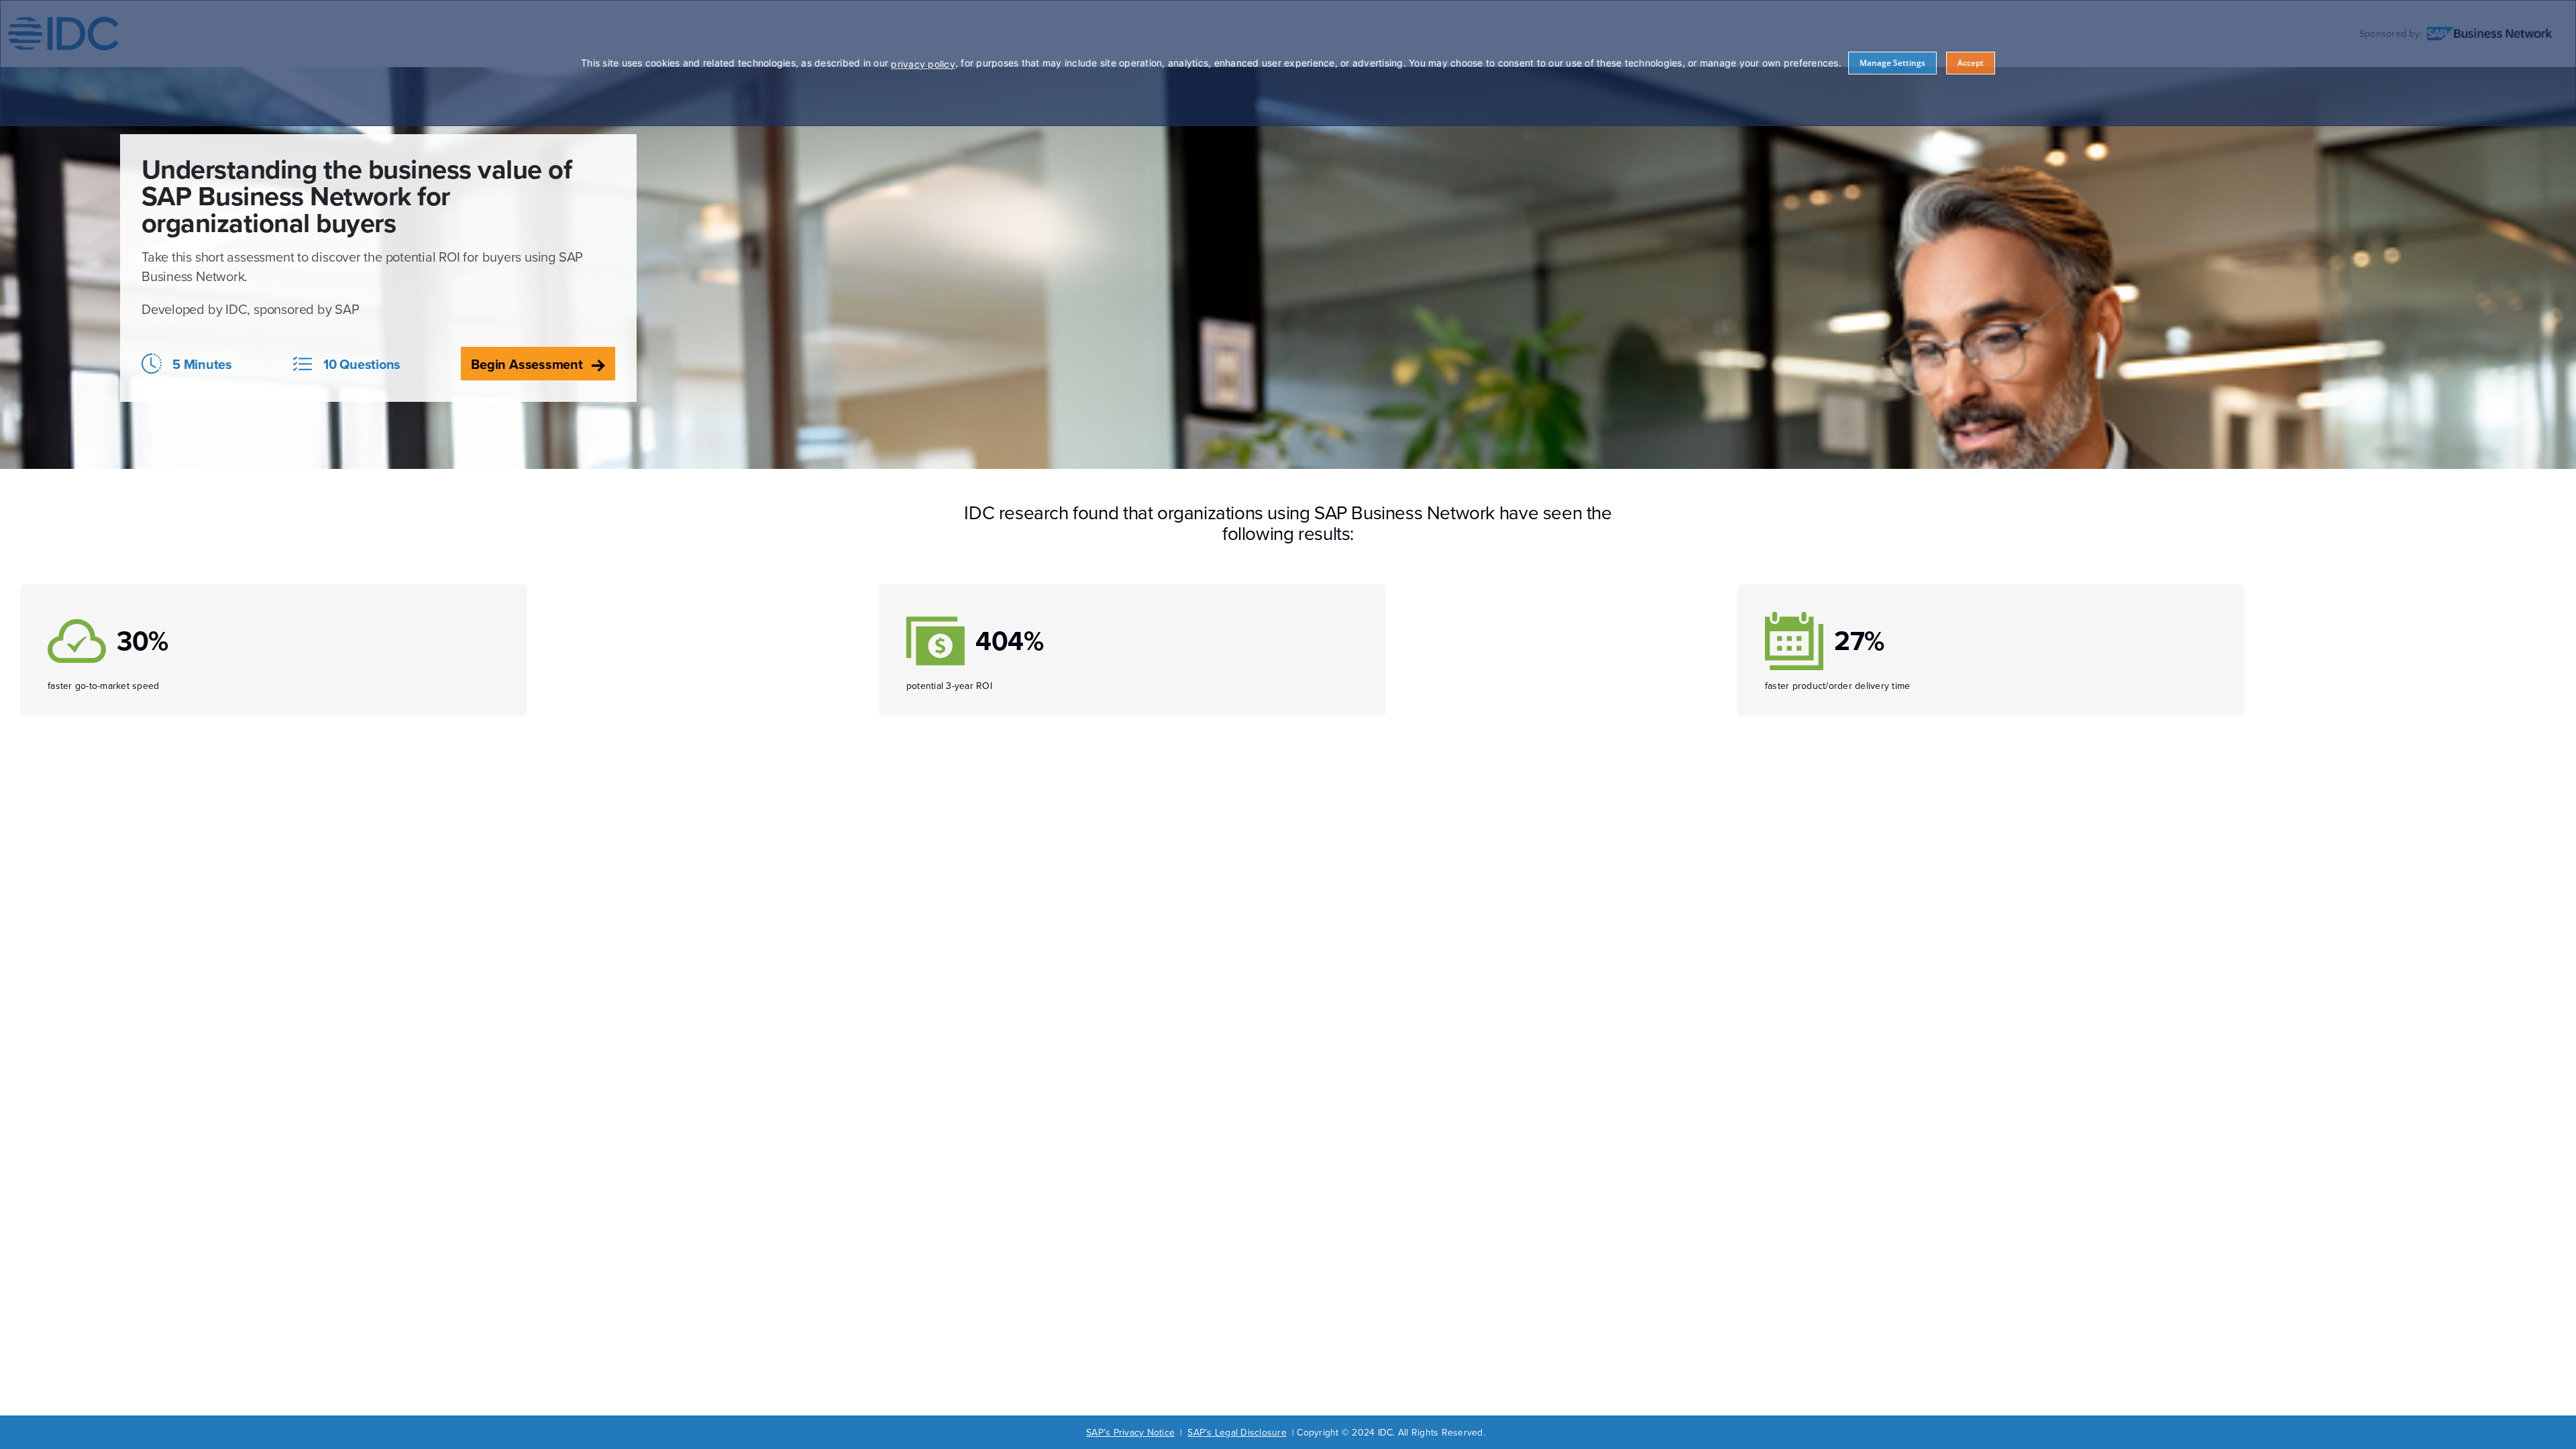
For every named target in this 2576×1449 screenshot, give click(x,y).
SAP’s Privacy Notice (1130, 1432)
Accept (1971, 63)
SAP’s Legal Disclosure (1237, 1432)
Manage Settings (1892, 63)
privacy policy (923, 64)
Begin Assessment (528, 364)
